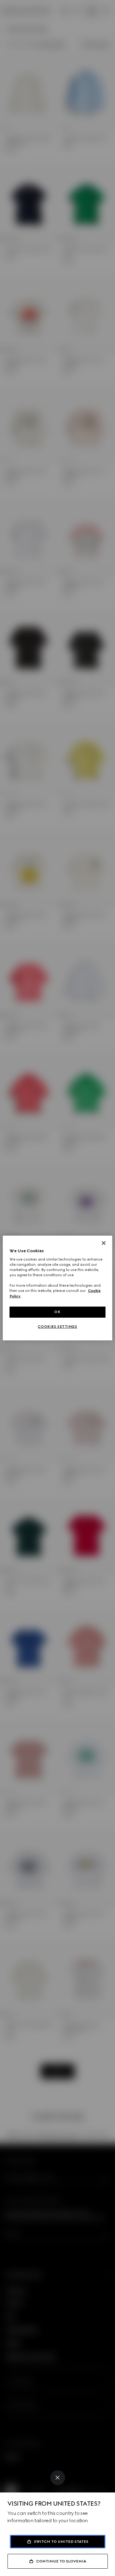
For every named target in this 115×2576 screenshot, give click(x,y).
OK (57, 1312)
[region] (57, 1288)
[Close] (58, 2478)
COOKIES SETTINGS (57, 1327)
